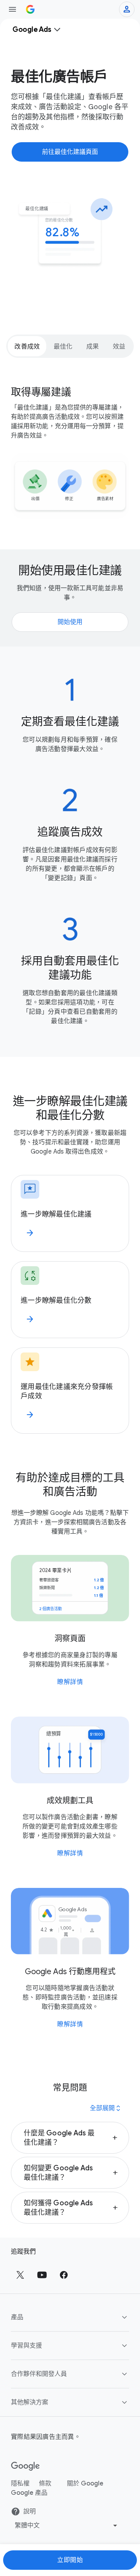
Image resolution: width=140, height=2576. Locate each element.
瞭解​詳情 (70, 1682)
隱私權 (20, 2484)
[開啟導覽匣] (12, 9)
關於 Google (85, 2484)
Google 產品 (29, 2493)
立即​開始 (70, 2560)
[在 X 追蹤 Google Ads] (20, 2275)
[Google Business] (30, 9)
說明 (30, 2512)
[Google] (25, 2466)
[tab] (27, 346)
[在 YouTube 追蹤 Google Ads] (42, 2275)
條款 (45, 2484)
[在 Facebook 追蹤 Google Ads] (64, 2275)
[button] (70, 2138)
